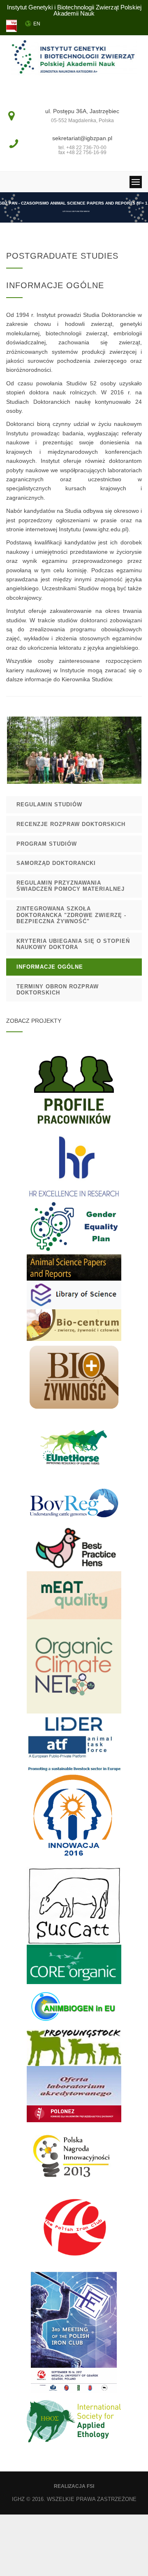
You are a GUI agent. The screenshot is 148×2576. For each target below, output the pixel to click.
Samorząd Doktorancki (56, 863)
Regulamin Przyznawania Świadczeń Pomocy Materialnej (71, 886)
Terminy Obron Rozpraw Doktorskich (58, 990)
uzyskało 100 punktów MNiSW (76, 211)
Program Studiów (47, 844)
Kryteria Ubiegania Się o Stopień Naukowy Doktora (73, 944)
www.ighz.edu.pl (106, 529)
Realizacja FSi (74, 2486)
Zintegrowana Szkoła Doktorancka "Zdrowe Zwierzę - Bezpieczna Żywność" (71, 915)
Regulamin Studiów (49, 804)
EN (37, 24)
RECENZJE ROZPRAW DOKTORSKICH (71, 824)
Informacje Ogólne (50, 967)
